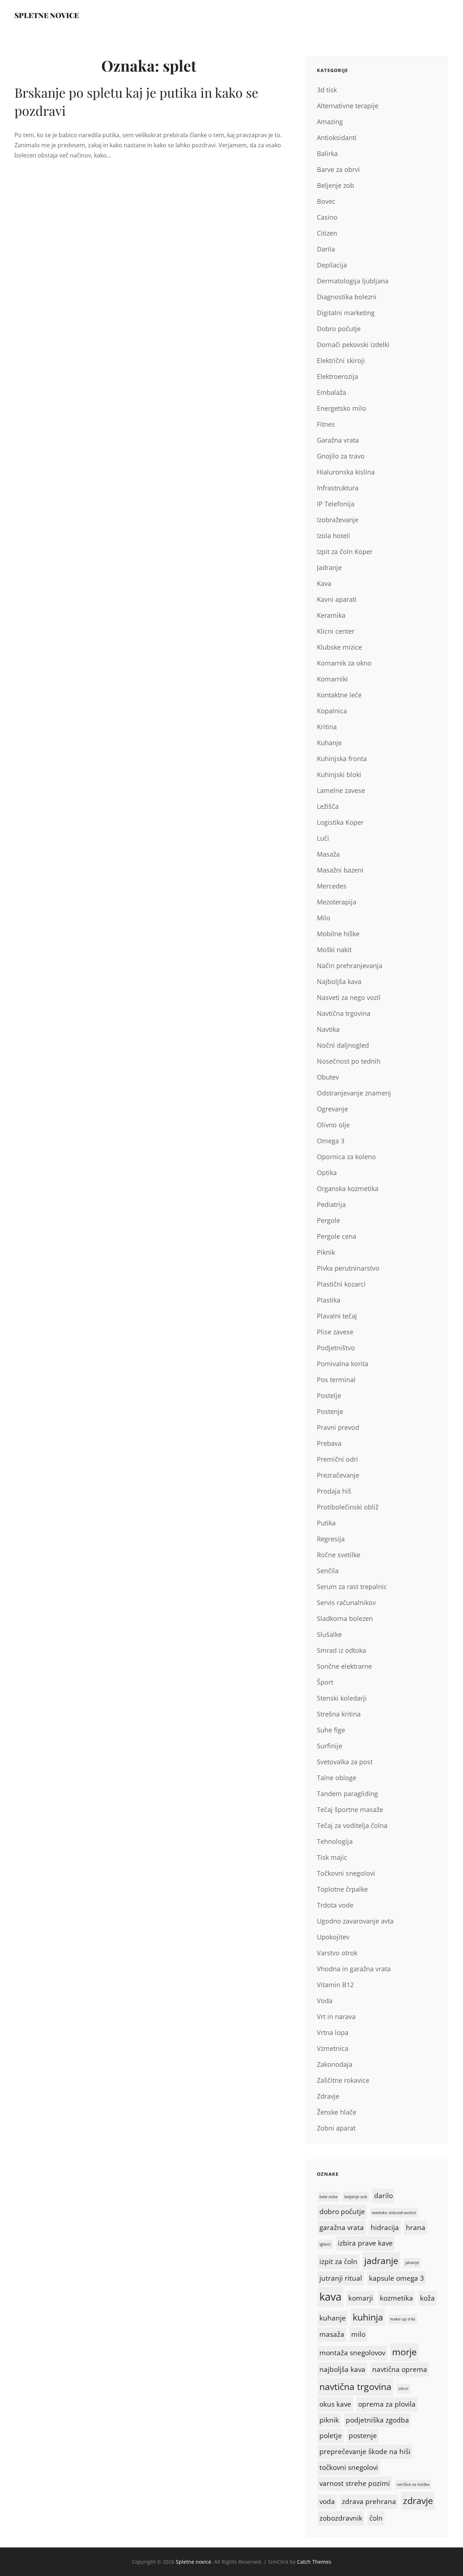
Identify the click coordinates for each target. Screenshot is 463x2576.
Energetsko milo (341, 408)
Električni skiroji (341, 360)
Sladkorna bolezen (345, 1618)
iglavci (325, 2244)
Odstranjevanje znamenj (354, 1093)
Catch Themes (314, 2562)
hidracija (385, 2227)
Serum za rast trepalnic (352, 1587)
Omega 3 (331, 1141)
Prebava (329, 1443)
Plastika (329, 1300)
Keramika (331, 615)
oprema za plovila (387, 2404)
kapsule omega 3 (396, 2278)
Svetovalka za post (345, 1762)
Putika (326, 1523)
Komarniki (332, 679)
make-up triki (403, 2319)
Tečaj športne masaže (350, 1809)
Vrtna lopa (333, 2032)
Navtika (328, 1029)
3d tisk (327, 90)
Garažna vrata (338, 440)
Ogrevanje (332, 1109)
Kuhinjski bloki (339, 774)
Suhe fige (331, 1730)
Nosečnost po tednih (349, 1061)
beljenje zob (356, 2197)
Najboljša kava (339, 981)
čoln (376, 2518)
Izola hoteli (334, 536)
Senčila (328, 1571)
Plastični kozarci (341, 1284)
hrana (416, 2227)
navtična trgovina (355, 2387)
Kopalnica (332, 711)
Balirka (327, 153)
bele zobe (328, 2197)
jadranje (381, 2261)
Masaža (328, 854)
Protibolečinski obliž (348, 1507)
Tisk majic (332, 1857)
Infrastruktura (338, 488)
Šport (325, 1682)
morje (404, 2352)
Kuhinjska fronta (342, 759)
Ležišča (328, 806)
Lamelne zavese (341, 790)
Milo (324, 918)
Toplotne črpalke (342, 1889)
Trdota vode (335, 1905)
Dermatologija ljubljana (353, 281)
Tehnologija (335, 1841)
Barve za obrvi (338, 169)
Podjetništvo (336, 1348)
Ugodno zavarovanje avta (355, 1921)
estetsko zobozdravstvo (394, 2213)
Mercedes (332, 886)
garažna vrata (342, 2227)
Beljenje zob (335, 185)
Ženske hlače (337, 2112)
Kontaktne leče (339, 695)
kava (330, 2297)
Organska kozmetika (348, 1188)
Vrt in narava (336, 2017)
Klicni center (336, 631)
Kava (324, 583)
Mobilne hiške (338, 934)
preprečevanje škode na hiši (365, 2452)
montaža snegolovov (352, 2353)
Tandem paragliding (347, 1794)
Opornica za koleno (346, 1157)
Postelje (329, 1395)
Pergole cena (337, 1236)
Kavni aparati (337, 599)
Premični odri (337, 1459)
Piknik (326, 1252)
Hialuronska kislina (346, 472)
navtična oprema (400, 2369)
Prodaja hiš (334, 1491)
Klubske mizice (339, 647)
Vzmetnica (333, 2048)
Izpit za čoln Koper (345, 552)
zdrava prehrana (369, 2501)
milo (358, 2334)
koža (427, 2298)
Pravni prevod (338, 1427)
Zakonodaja (335, 2064)
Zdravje (328, 2096)
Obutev (328, 1077)
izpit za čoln (338, 2262)
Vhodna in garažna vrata (354, 1969)
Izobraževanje (338, 520)
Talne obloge (337, 1778)
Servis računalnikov (346, 1602)
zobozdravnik (341, 2518)
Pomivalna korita (343, 1364)
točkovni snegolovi (349, 2467)
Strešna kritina (339, 1714)
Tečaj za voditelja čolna (352, 1825)
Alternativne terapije (348, 106)
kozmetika (396, 2298)
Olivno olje (333, 1125)
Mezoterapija (337, 902)
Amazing (330, 122)
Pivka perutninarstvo (348, 1268)
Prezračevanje (338, 1475)
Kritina (327, 727)
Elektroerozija (337, 376)
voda (327, 2501)
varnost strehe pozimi (355, 2483)
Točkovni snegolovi (346, 1873)
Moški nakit (334, 950)
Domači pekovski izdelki (353, 345)
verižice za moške (413, 2484)
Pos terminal (336, 1380)
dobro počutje (342, 2212)
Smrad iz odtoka (341, 1650)
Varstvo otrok (337, 1953)
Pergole (328, 1220)
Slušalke (329, 1634)
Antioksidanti (337, 138)
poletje (331, 2436)
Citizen (327, 233)
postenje (363, 2436)
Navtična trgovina (344, 1013)
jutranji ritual (341, 2278)
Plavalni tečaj (337, 1316)
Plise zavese (335, 1332)
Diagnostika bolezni (347, 297)
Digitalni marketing (346, 313)
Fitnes (326, 424)
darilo (383, 2196)
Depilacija (332, 265)
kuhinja (368, 2317)
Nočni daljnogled (343, 1045)
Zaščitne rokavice (343, 2080)
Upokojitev (333, 1937)
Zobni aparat (336, 2128)
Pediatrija (331, 1204)
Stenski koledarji (342, 1698)
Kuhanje (329, 743)
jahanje (412, 2263)
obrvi (403, 2389)
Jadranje (329, 567)
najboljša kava (342, 2369)
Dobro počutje (339, 329)
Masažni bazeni (340, 870)
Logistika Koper (340, 822)
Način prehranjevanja (350, 966)
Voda (325, 2001)
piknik (329, 2420)
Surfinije (330, 1746)
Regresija (331, 1539)
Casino (327, 217)
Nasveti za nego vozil (349, 997)
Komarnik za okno (344, 663)
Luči (323, 838)
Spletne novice (47, 15)
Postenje (330, 1411)
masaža (332, 2334)
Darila (326, 249)
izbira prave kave (365, 2243)
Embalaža (332, 392)
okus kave (335, 2404)
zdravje (418, 2501)
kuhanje (333, 2318)
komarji (361, 2298)
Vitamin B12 (335, 1985)
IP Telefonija (336, 504)
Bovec (326, 201)
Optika (327, 1173)
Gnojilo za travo (341, 456)
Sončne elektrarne (344, 1666)
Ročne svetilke (339, 1555)
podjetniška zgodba (377, 2420)
